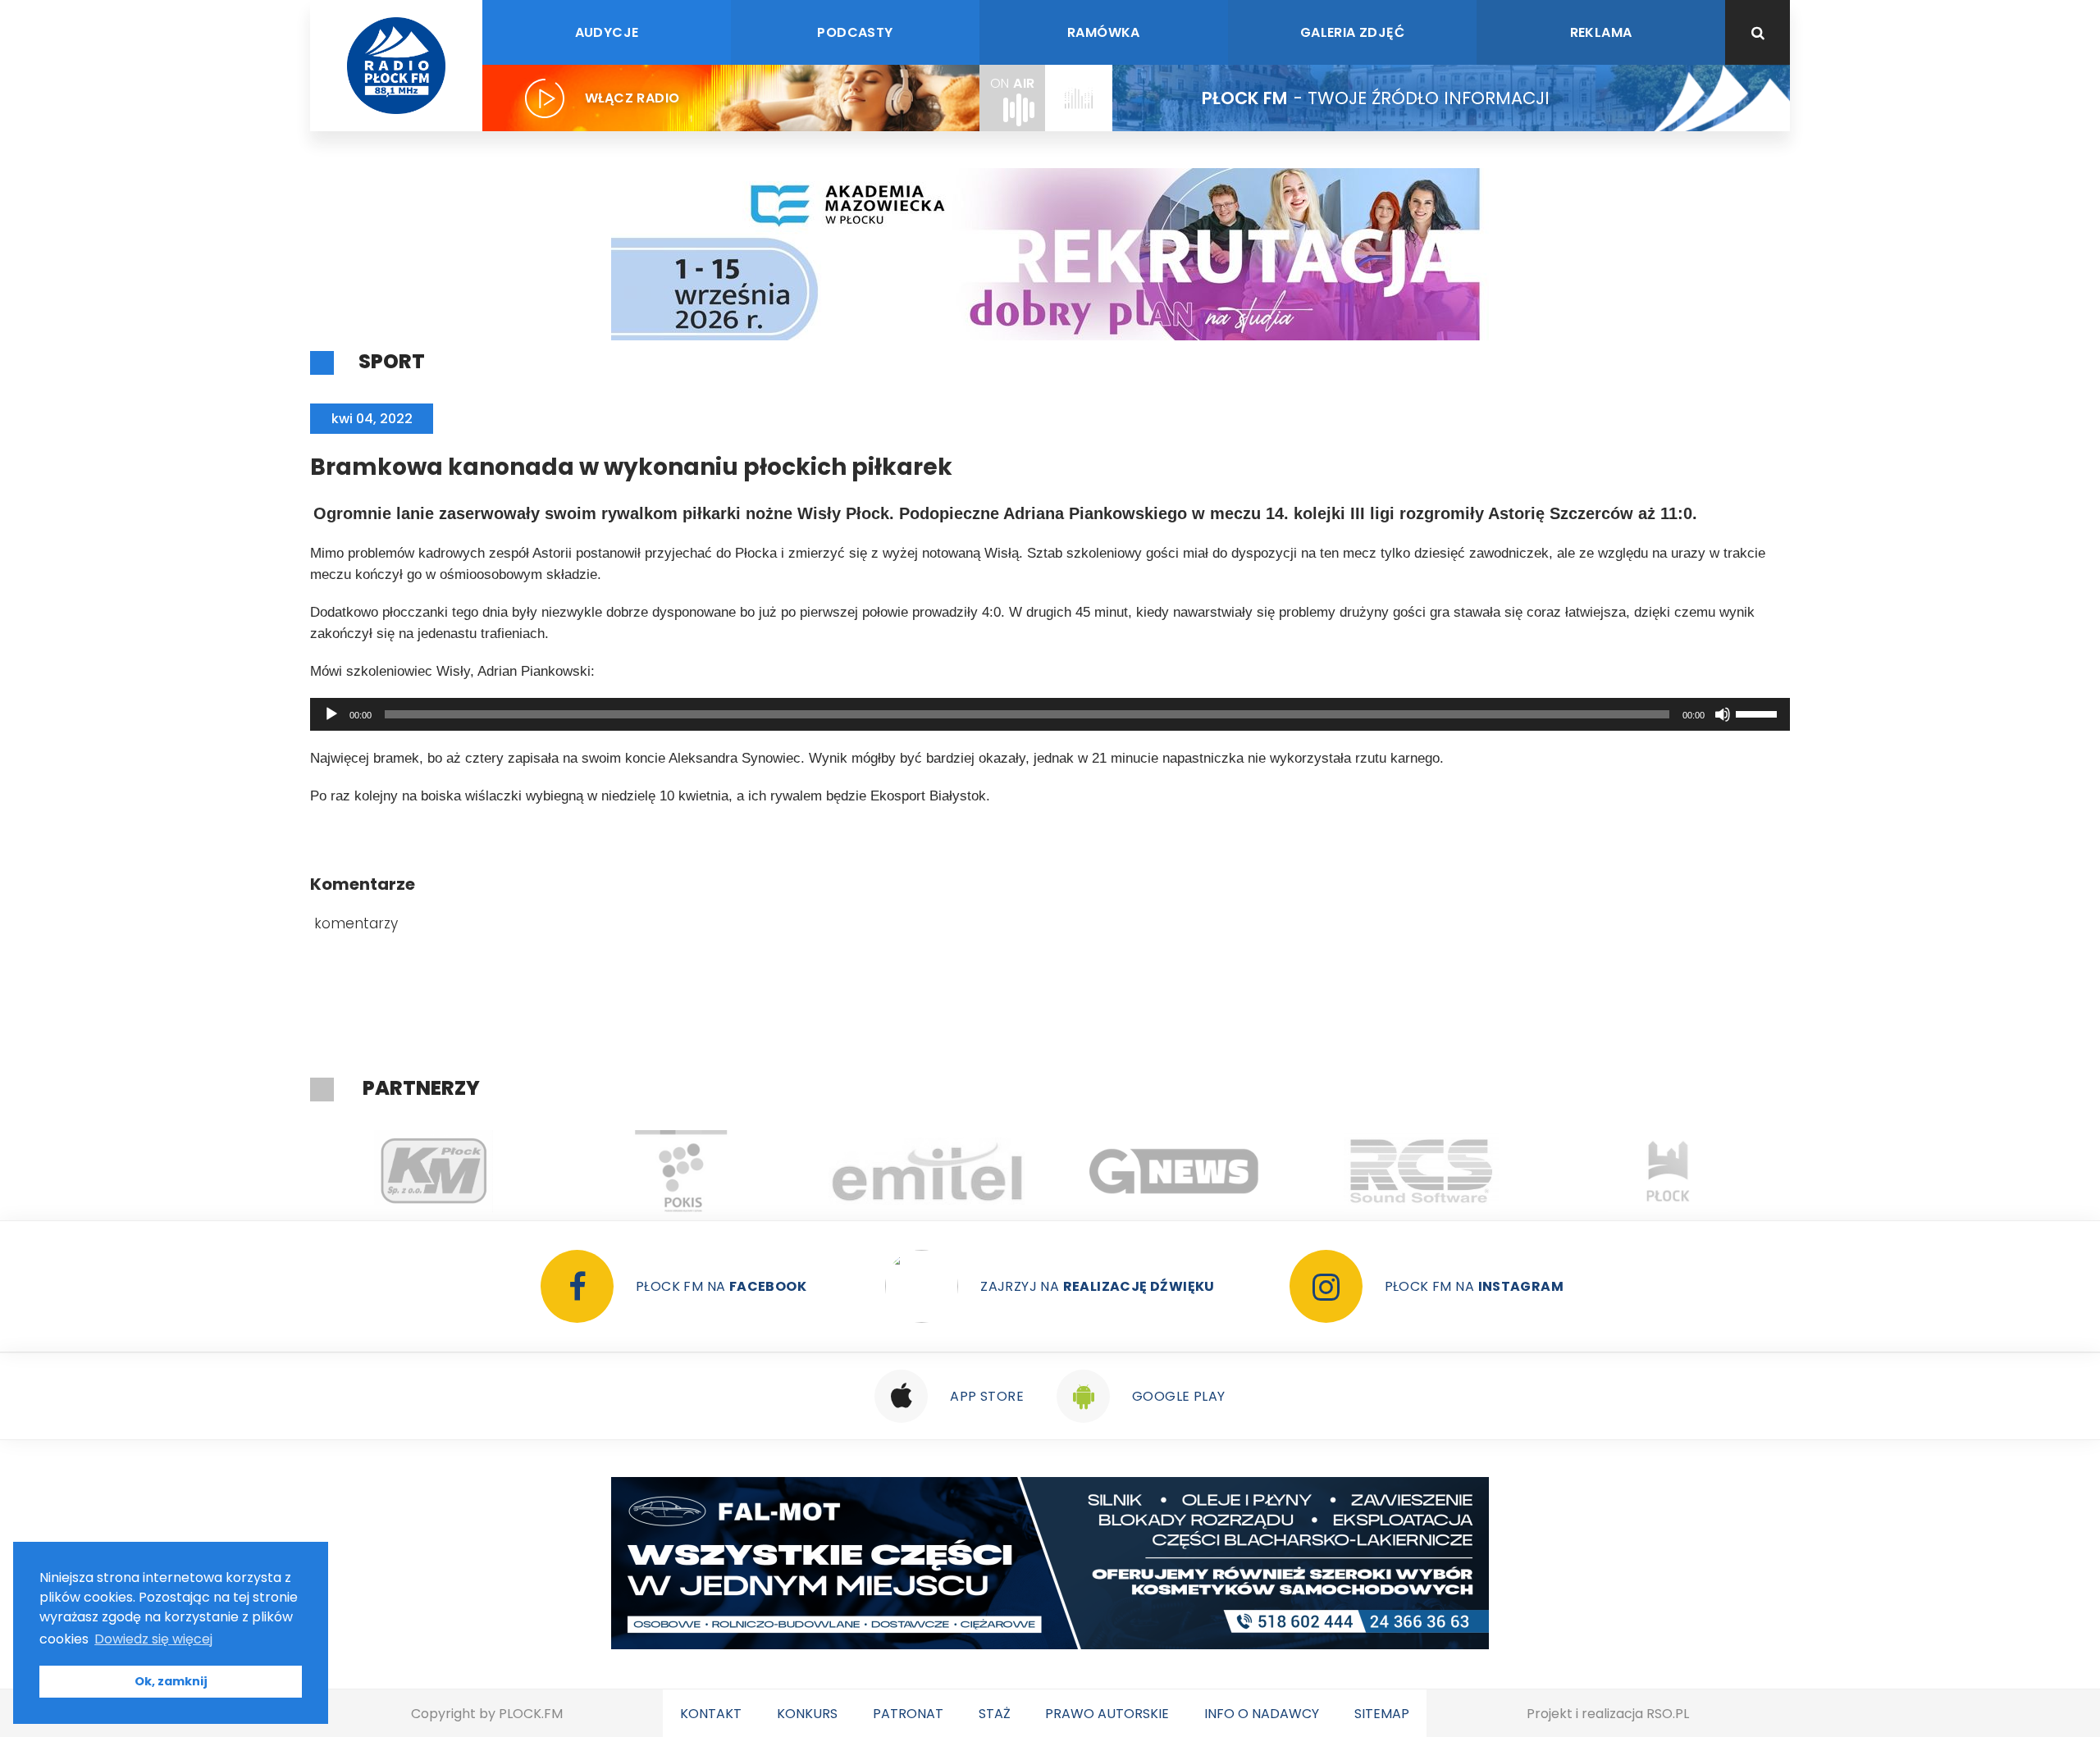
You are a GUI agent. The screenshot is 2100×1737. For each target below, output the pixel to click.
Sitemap (1382, 1714)
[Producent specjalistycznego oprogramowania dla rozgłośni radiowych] (1174, 1171)
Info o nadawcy (1262, 1714)
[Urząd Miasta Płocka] (1668, 1171)
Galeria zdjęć (1352, 32)
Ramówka (1104, 32)
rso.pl (1668, 1714)
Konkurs (807, 1714)
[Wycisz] (1723, 714)
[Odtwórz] (331, 714)
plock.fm (531, 1714)
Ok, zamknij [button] (171, 1681)
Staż (995, 1714)
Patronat (908, 1714)
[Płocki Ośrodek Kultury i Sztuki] (680, 1171)
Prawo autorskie (1107, 1714)
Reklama (1601, 32)
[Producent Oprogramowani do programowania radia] (1421, 1171)
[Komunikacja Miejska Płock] (434, 1171)
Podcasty (855, 32)
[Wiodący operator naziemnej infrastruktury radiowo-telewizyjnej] (927, 1171)
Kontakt (711, 1714)
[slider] (1759, 713)
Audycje (607, 32)
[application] (1050, 714)
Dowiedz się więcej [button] (153, 1639)
